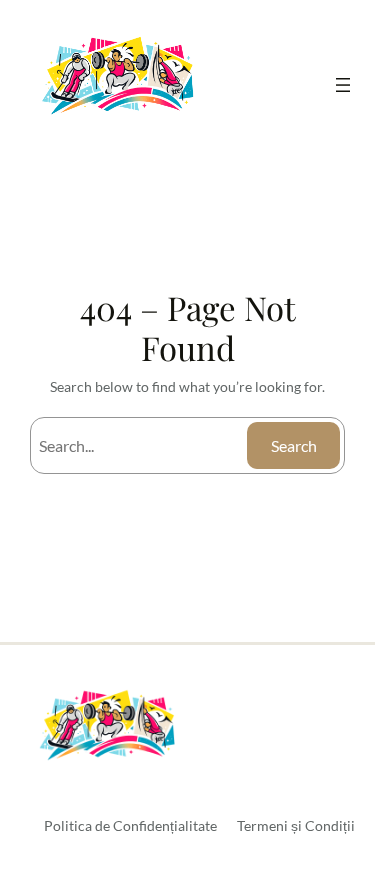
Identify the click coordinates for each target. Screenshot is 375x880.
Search (294, 445)
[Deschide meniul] (343, 85)
